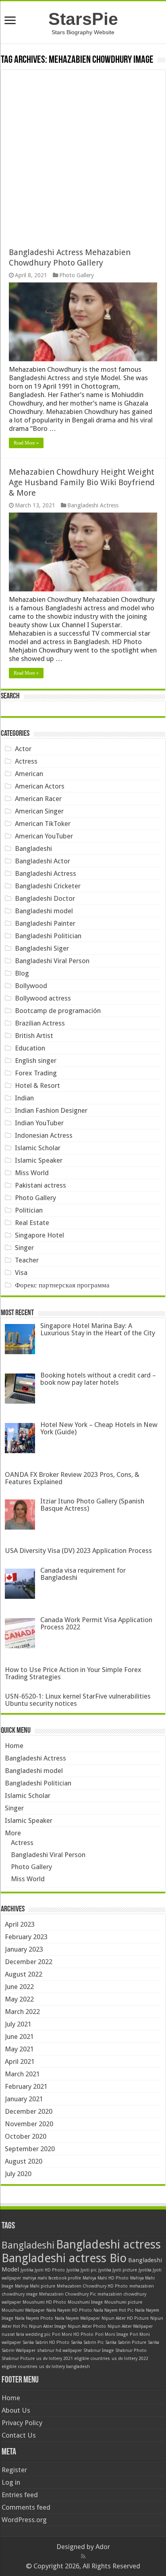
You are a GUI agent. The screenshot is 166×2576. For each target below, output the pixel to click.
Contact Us (19, 2435)
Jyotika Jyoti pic (82, 2270)
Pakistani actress (40, 1185)
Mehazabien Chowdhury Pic (67, 2294)
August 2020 (24, 2161)
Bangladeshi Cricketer (48, 886)
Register (14, 2470)
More (13, 1833)
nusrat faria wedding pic (26, 2334)
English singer (36, 1060)
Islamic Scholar (38, 1148)
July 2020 (18, 2174)
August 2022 (24, 1974)
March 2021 (22, 2074)
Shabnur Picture (18, 2359)
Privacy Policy (22, 2423)
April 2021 (20, 2061)
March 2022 (22, 2012)
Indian (24, 1098)
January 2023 (24, 1949)
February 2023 (26, 1937)
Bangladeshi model (44, 911)
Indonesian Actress (44, 1135)
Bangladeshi (33, 848)
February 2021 (26, 2086)
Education (30, 1048)
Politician (29, 1210)
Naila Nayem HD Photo (69, 2310)
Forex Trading (36, 1073)
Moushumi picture (123, 2302)
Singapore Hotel (39, 1235)
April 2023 (20, 1924)
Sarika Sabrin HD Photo (46, 2342)
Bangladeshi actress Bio (64, 2258)
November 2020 (29, 2124)
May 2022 (19, 1999)
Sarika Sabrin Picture (126, 2342)
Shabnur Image (99, 2351)
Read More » (26, 443)
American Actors (40, 786)
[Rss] (83, 2556)
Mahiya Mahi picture (35, 2286)
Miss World (32, 1173)
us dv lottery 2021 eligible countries (73, 2359)
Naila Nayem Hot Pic (113, 2310)
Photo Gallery (77, 275)
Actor (23, 749)
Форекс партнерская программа (62, 1285)
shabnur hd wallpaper (59, 2351)
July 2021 (18, 2024)
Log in (11, 2482)
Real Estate (32, 1223)
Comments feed (26, 2507)
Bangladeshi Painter (45, 923)
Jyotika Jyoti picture (118, 2270)
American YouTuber (44, 836)
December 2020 (29, 2111)
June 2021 (19, 2037)
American (29, 774)
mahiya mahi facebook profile (52, 2278)
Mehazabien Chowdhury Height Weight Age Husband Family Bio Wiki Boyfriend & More (82, 482)
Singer (24, 1248)
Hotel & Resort (37, 1085)
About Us (16, 2410)
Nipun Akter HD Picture (125, 2318)
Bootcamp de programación (58, 1011)
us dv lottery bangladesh (64, 2367)
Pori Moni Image (112, 2334)
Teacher (27, 1260)
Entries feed (20, 2495)
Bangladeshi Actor (43, 861)
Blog (22, 973)
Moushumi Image (85, 2302)
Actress (26, 761)
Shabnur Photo (131, 2351)
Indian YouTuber (39, 1123)
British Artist (34, 1036)
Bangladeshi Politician (48, 936)
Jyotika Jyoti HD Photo (43, 2270)
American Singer (39, 811)
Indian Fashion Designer (51, 1110)
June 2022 (19, 1987)
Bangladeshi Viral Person (52, 961)
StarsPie (83, 19)
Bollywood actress (43, 998)
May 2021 (19, 2049)
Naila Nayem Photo (34, 2318)
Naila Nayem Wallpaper (77, 2318)
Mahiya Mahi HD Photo (106, 2278)
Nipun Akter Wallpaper (130, 2326)
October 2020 (26, 2136)
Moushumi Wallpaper (23, 2310)
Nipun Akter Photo (87, 2326)
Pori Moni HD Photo (73, 2334)
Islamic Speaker (39, 1160)
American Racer (38, 799)
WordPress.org (24, 2520)
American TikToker (43, 824)
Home (14, 1746)
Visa (21, 1273)
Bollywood (31, 986)
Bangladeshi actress (108, 2244)
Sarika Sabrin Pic (87, 2342)
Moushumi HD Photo (44, 2302)
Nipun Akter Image (48, 2326)
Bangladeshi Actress (93, 505)
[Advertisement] (83, 153)
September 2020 (30, 2149)
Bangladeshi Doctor (45, 898)
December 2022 (29, 1962)
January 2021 (24, 2099)
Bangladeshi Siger (42, 948)
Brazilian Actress (40, 1023)
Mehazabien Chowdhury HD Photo (92, 2286)
